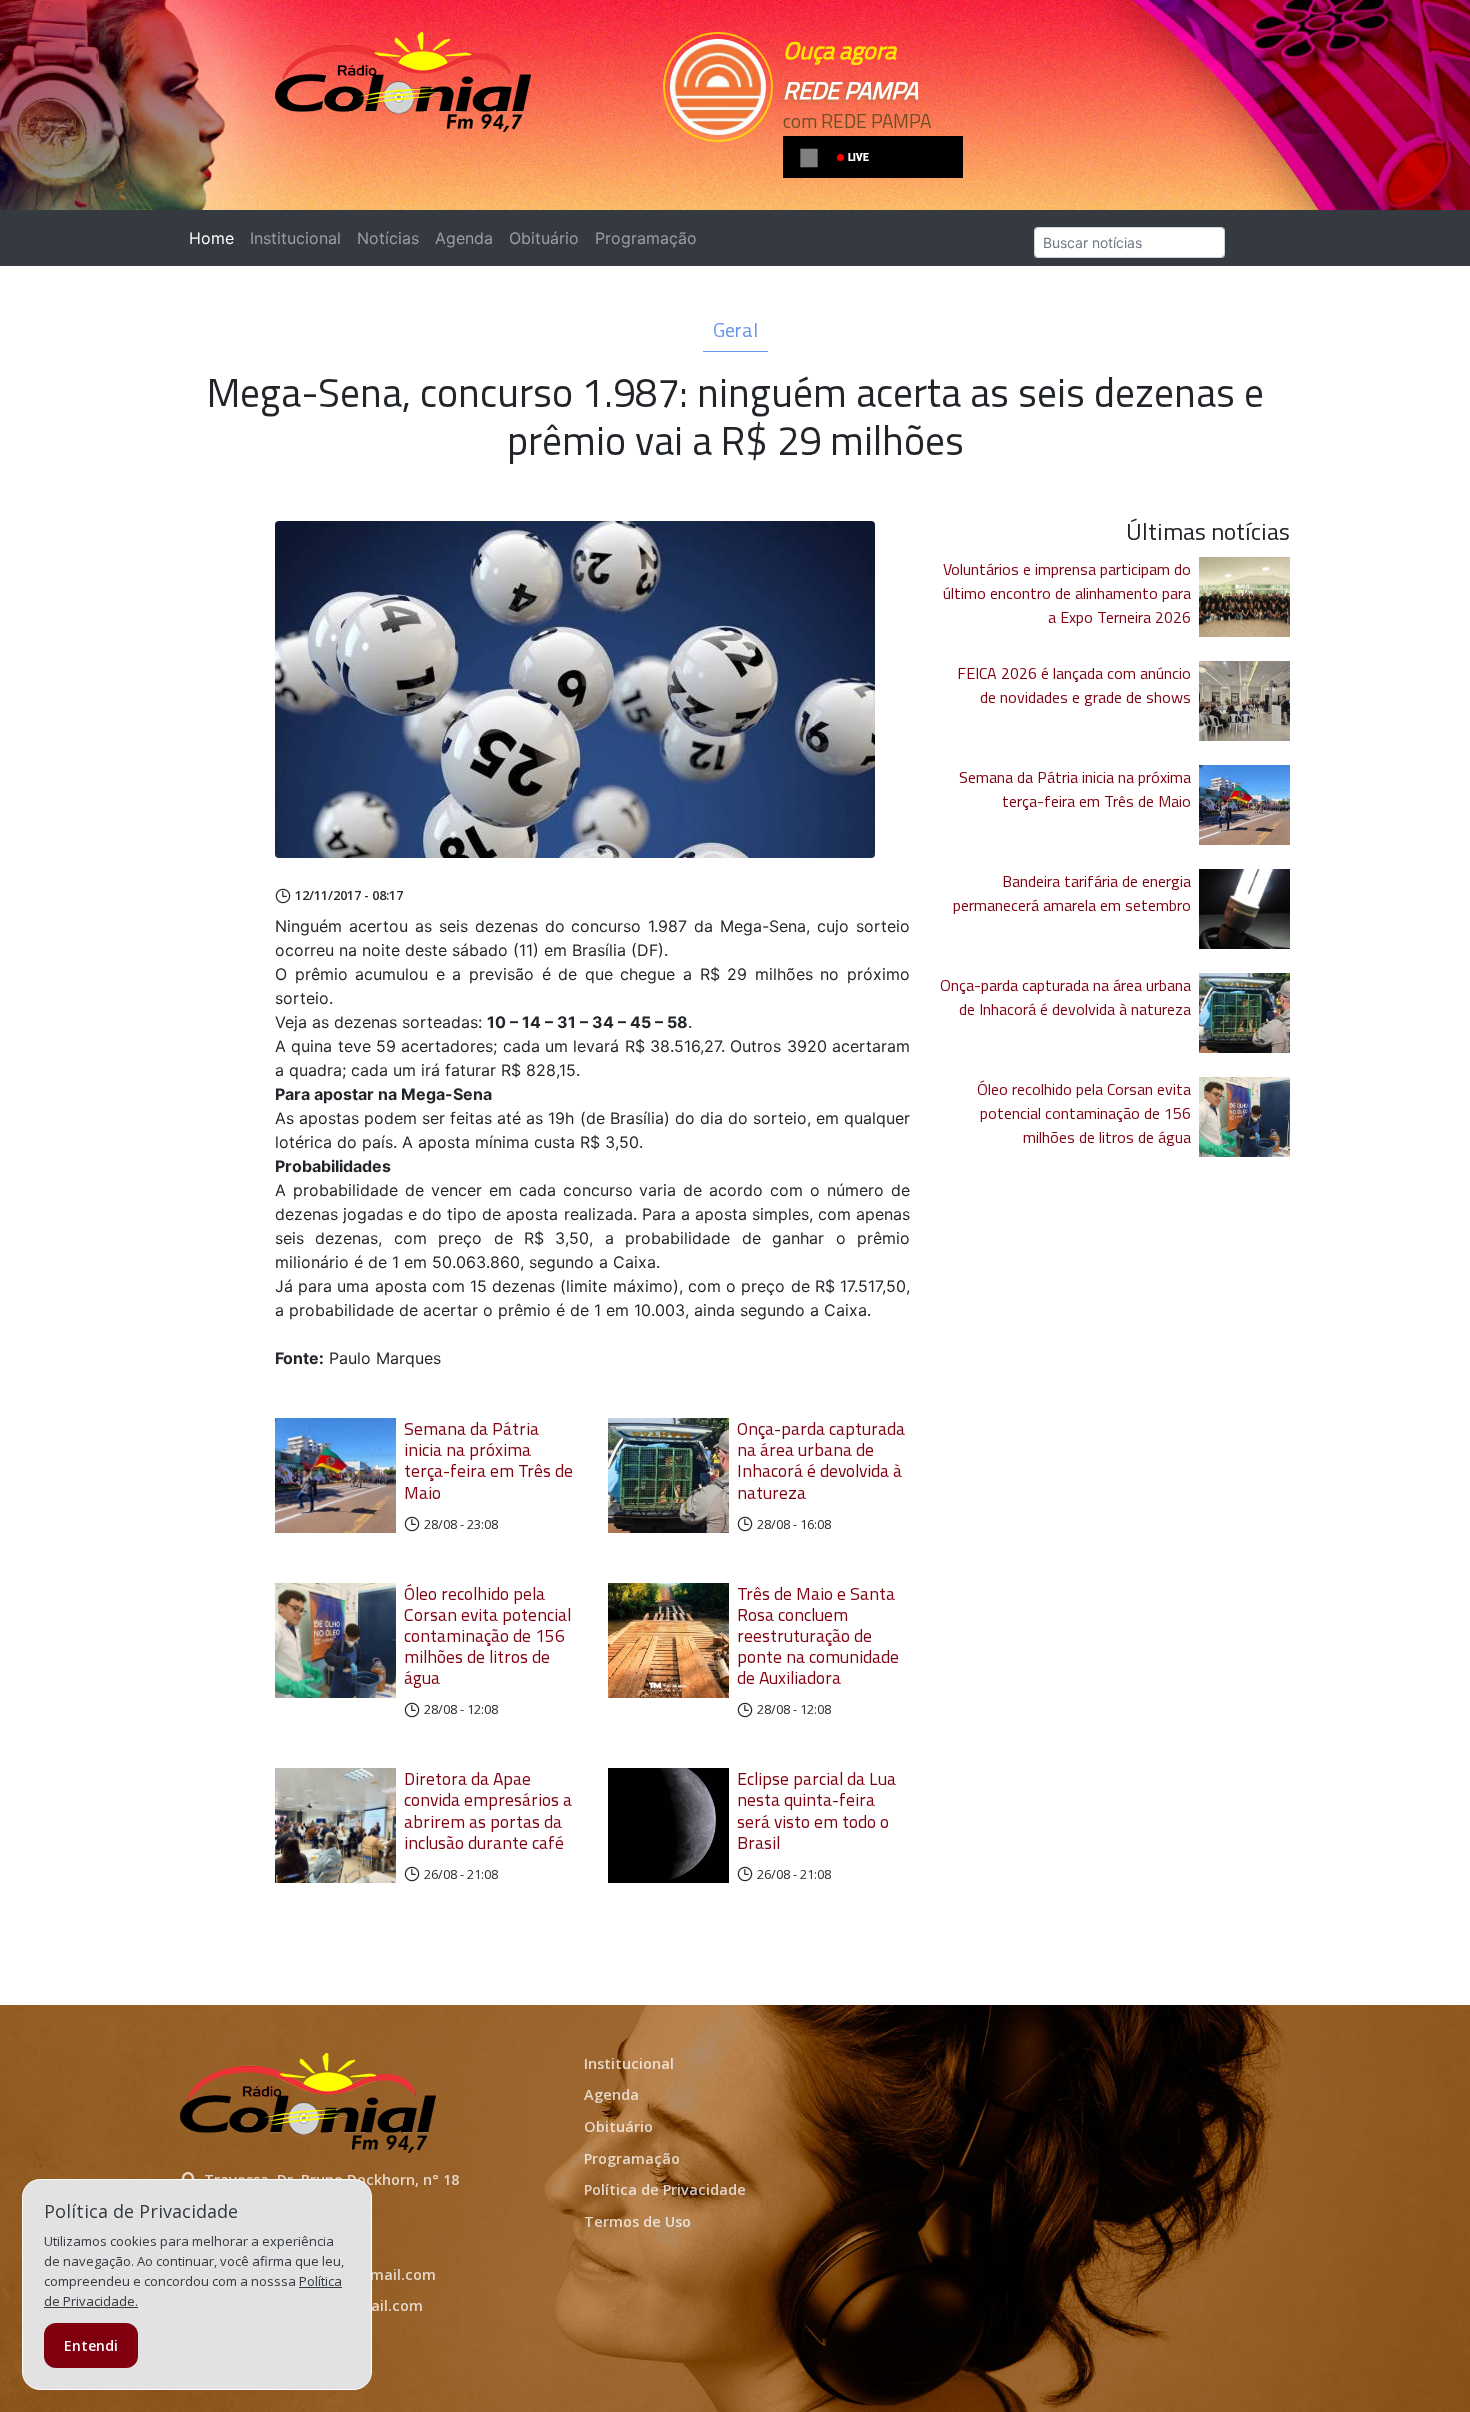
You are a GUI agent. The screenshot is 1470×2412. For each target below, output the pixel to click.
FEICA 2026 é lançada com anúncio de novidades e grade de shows (1074, 685)
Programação (646, 238)
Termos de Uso (637, 2221)
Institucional (295, 238)
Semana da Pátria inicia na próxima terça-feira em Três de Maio (488, 1460)
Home (215, 238)
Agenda (464, 238)
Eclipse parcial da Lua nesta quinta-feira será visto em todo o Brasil (816, 1810)
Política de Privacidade (665, 2189)
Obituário (544, 238)
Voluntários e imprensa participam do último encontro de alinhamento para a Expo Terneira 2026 (1067, 593)
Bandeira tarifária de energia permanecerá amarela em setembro (1072, 893)
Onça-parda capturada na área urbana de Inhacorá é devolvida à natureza (821, 1460)
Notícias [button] (388, 238)
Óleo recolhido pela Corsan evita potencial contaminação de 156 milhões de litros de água (487, 1636)
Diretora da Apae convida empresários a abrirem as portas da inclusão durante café (488, 1810)
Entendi (91, 2345)
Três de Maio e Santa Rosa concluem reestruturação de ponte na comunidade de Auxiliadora (818, 1636)
